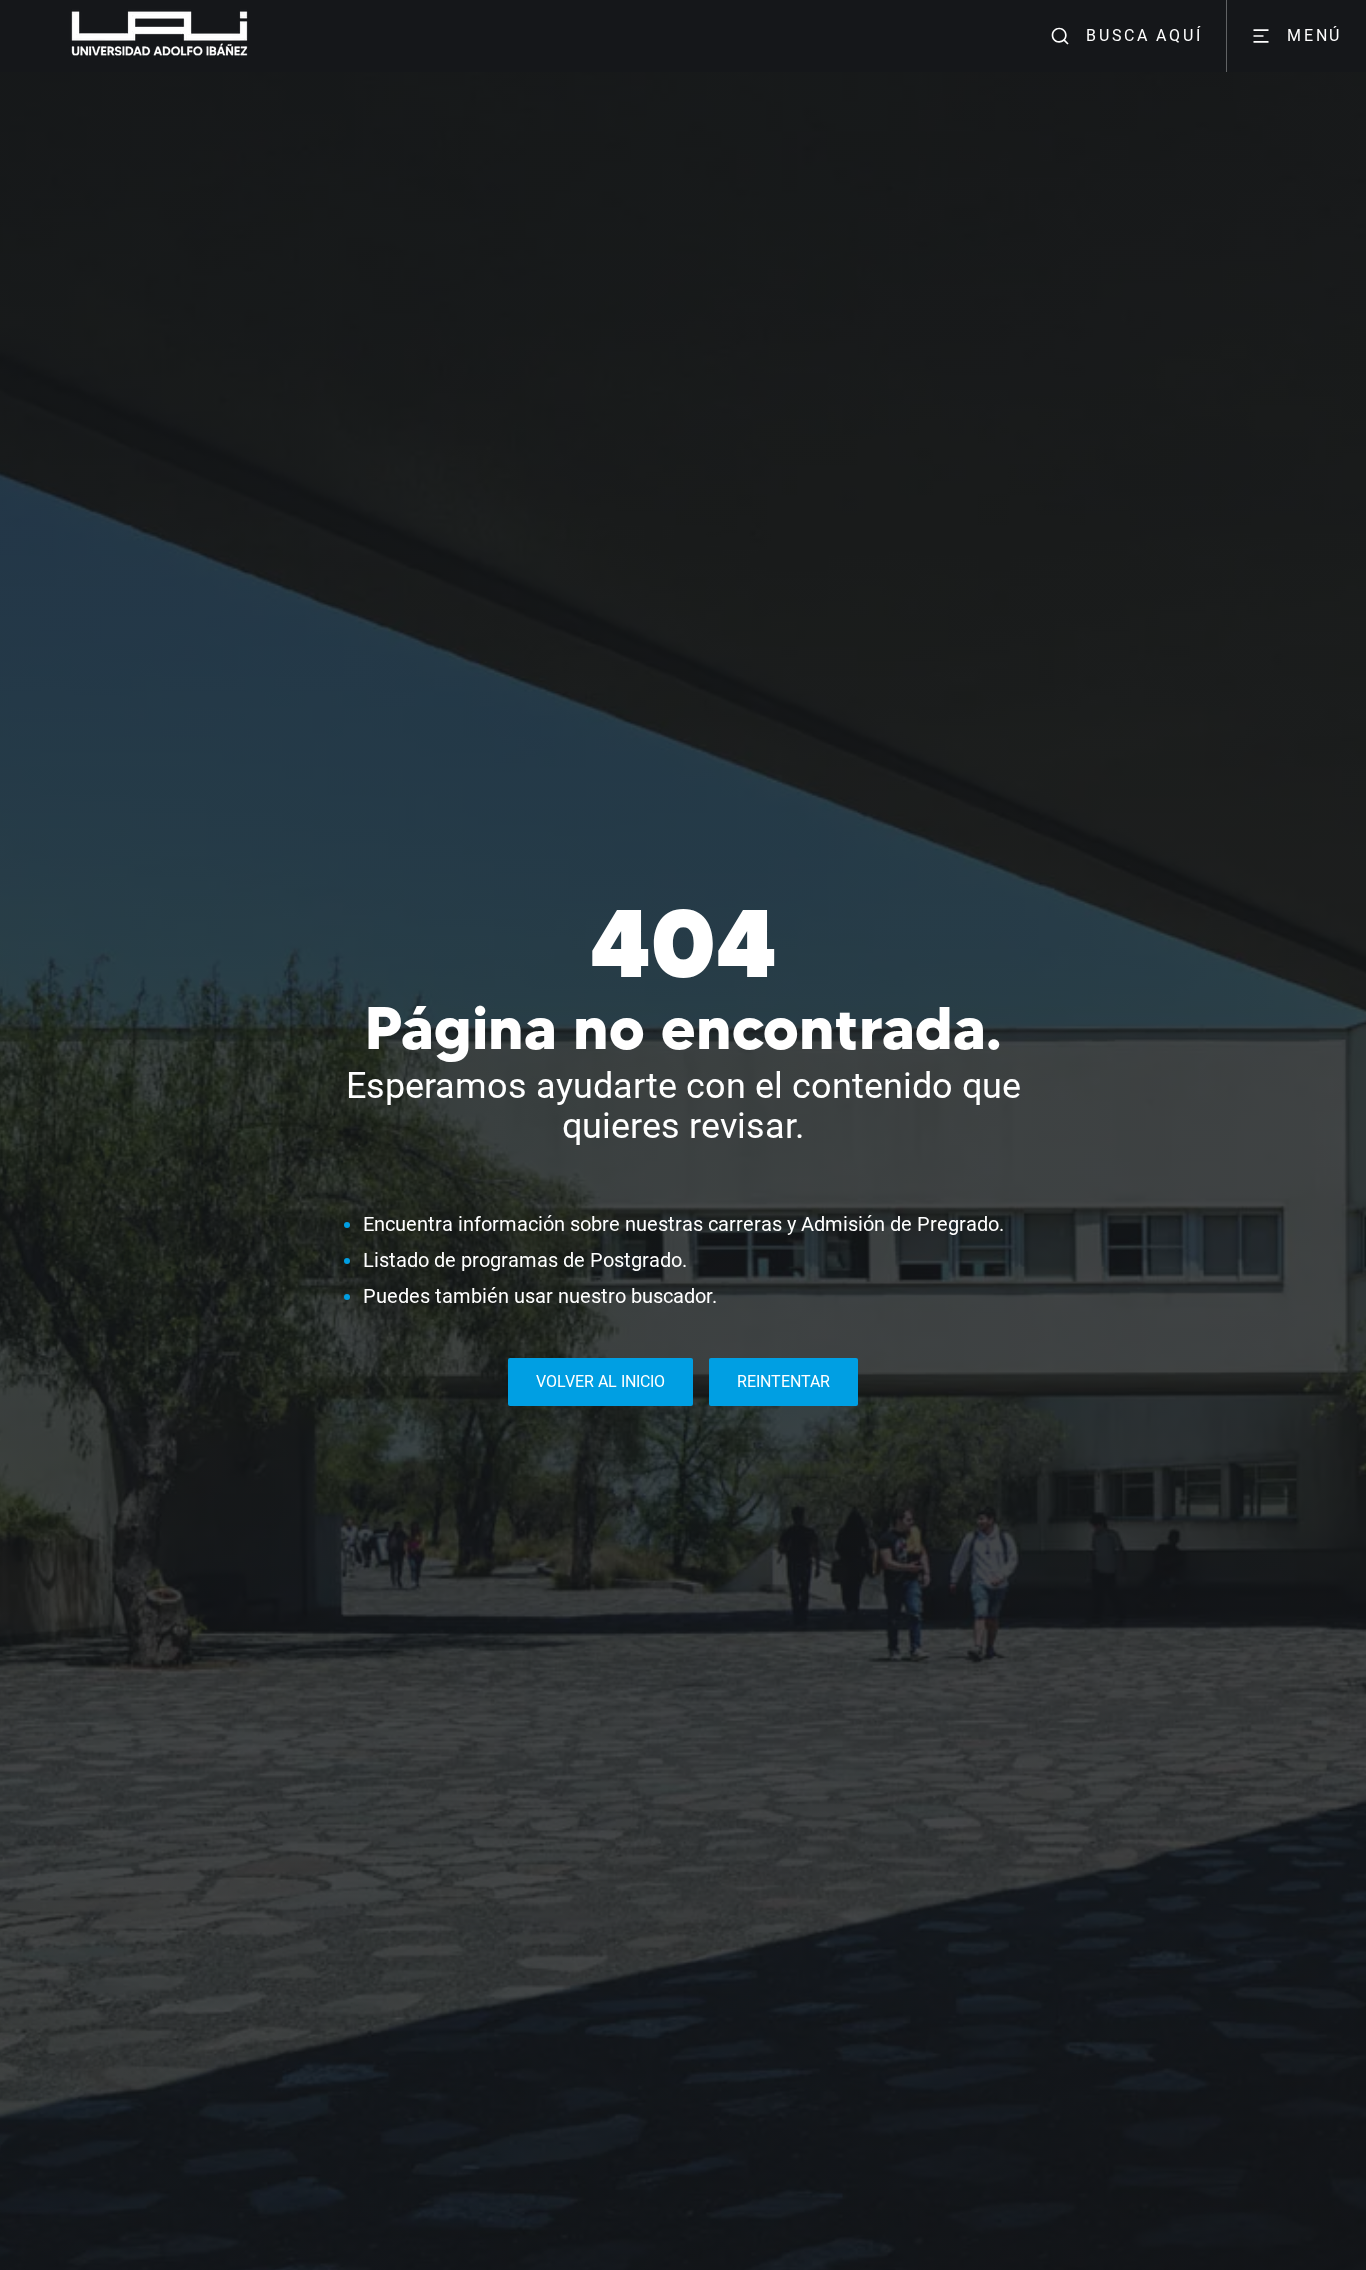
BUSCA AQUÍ (1144, 35)
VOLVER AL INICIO (600, 1381)
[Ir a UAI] (128, 36)
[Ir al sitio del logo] (256, 36)
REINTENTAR (783, 1381)
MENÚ (1314, 35)
